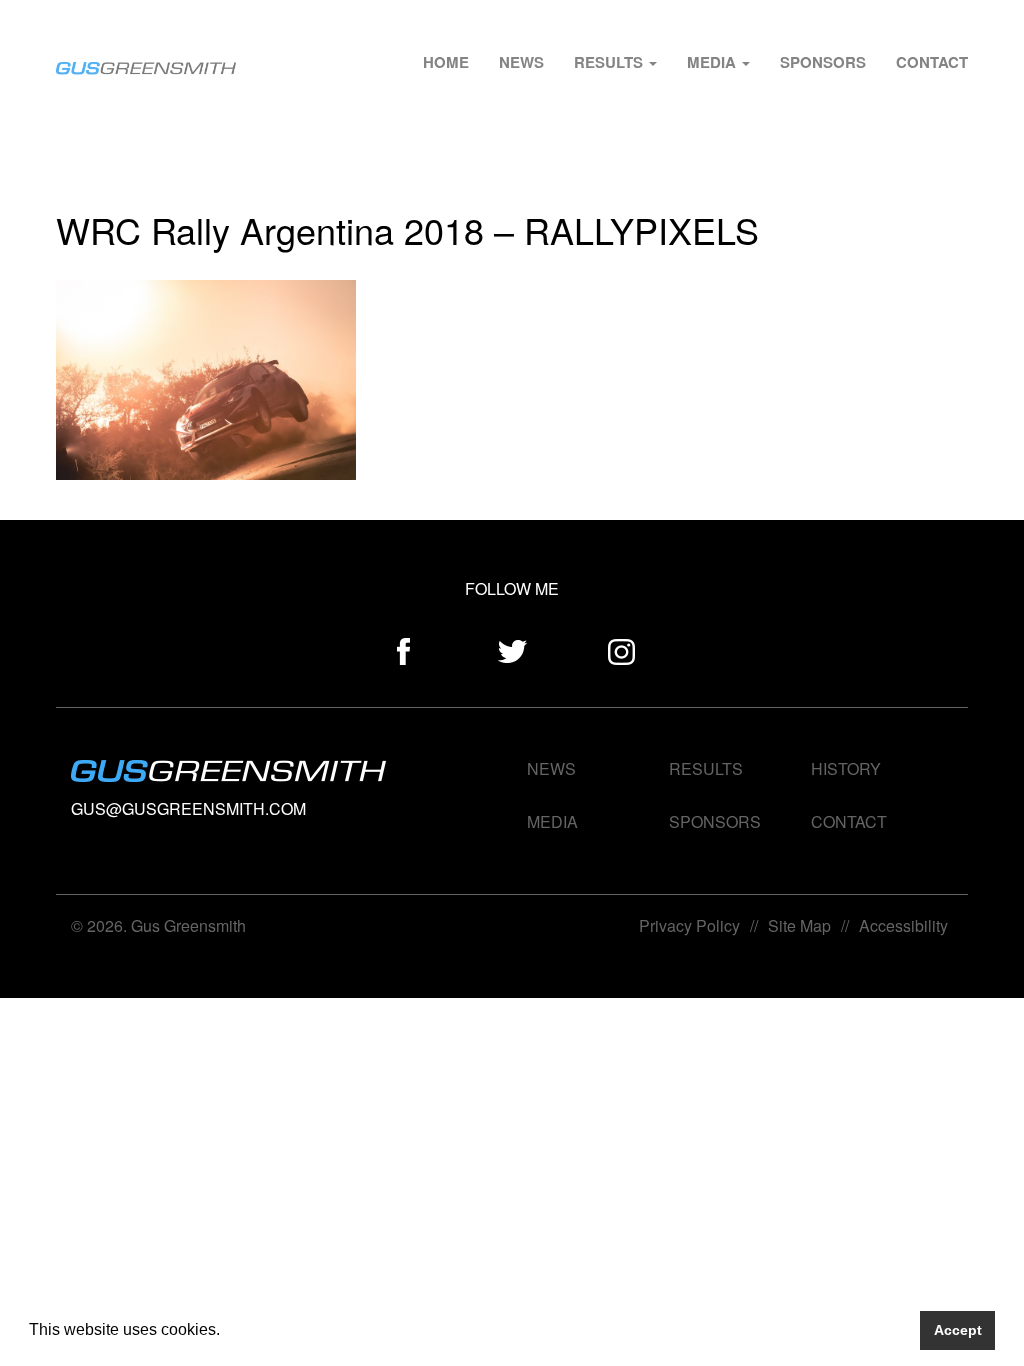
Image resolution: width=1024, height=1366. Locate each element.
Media (713, 62)
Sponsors (823, 62)
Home (446, 62)
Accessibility (903, 925)
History (846, 768)
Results (610, 62)
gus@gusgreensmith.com (188, 808)
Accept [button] (958, 1330)
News (521, 62)
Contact (932, 62)
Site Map (799, 925)
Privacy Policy (689, 925)
